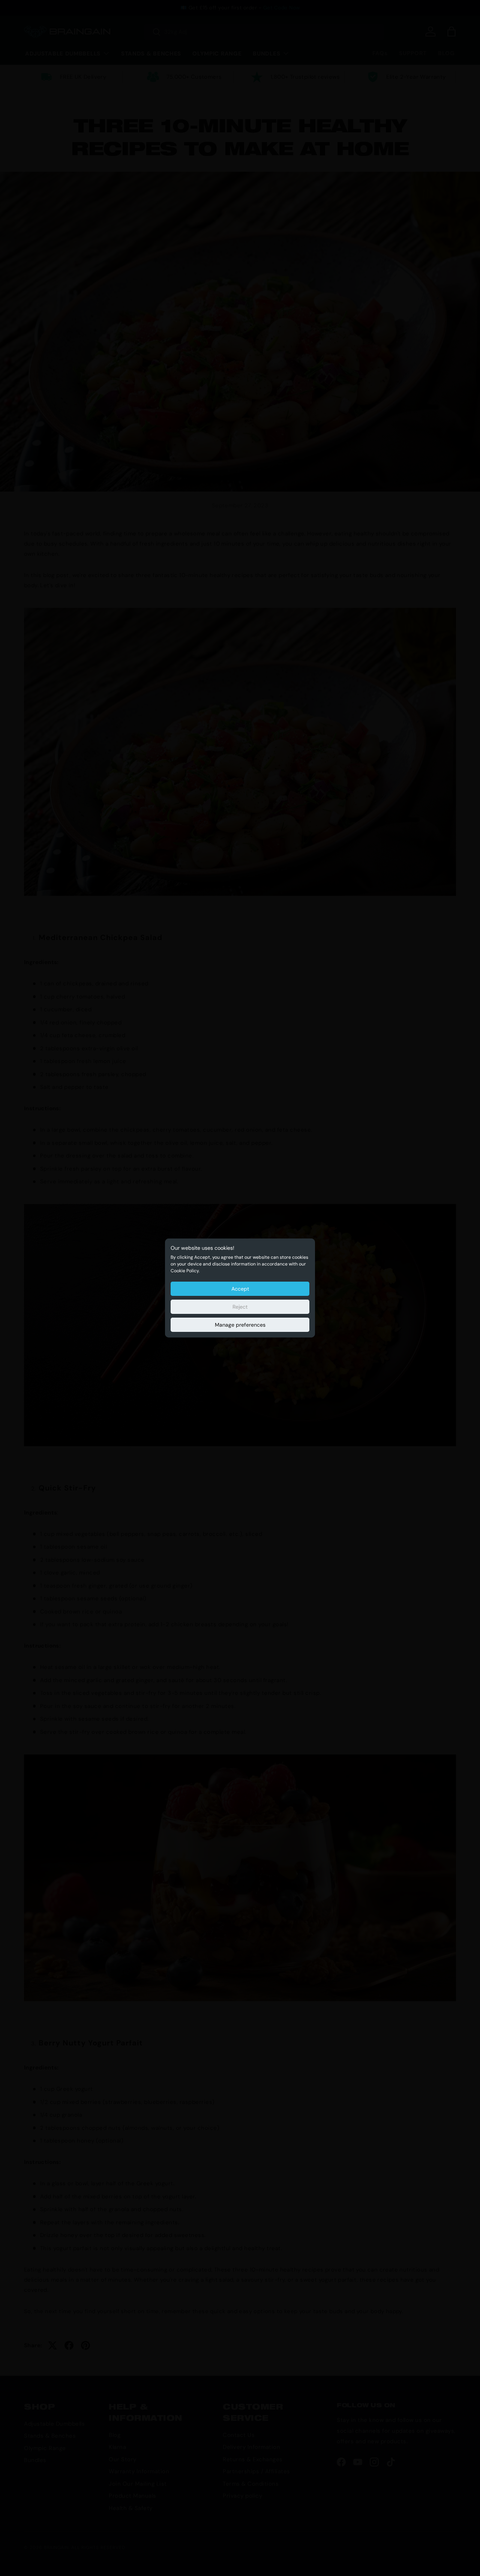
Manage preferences (240, 1325)
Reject (240, 1307)
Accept (240, 1289)
